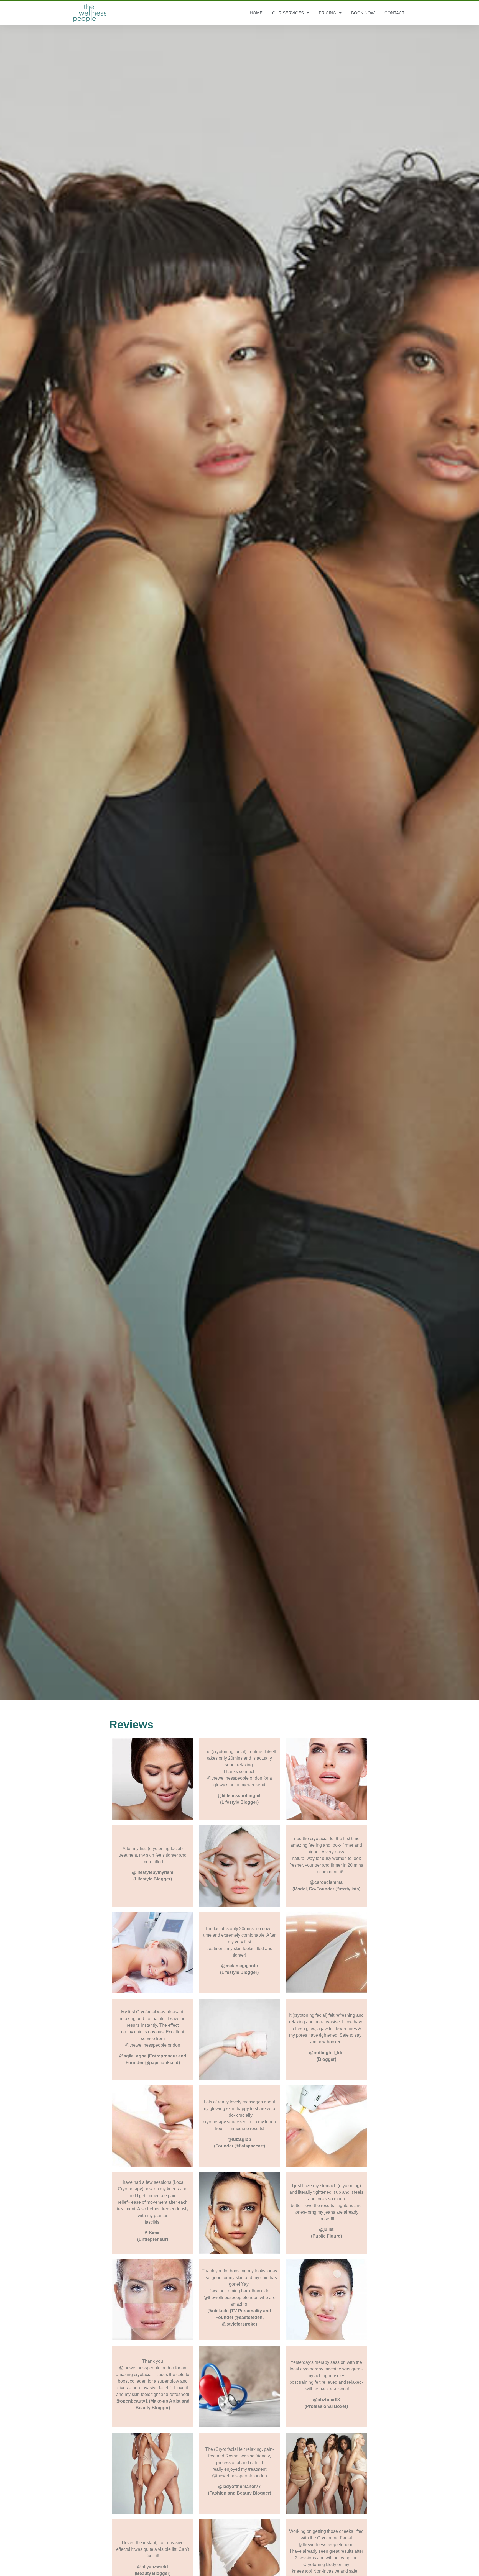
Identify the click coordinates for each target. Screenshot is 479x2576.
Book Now (363, 13)
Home (256, 13)
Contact (394, 13)
